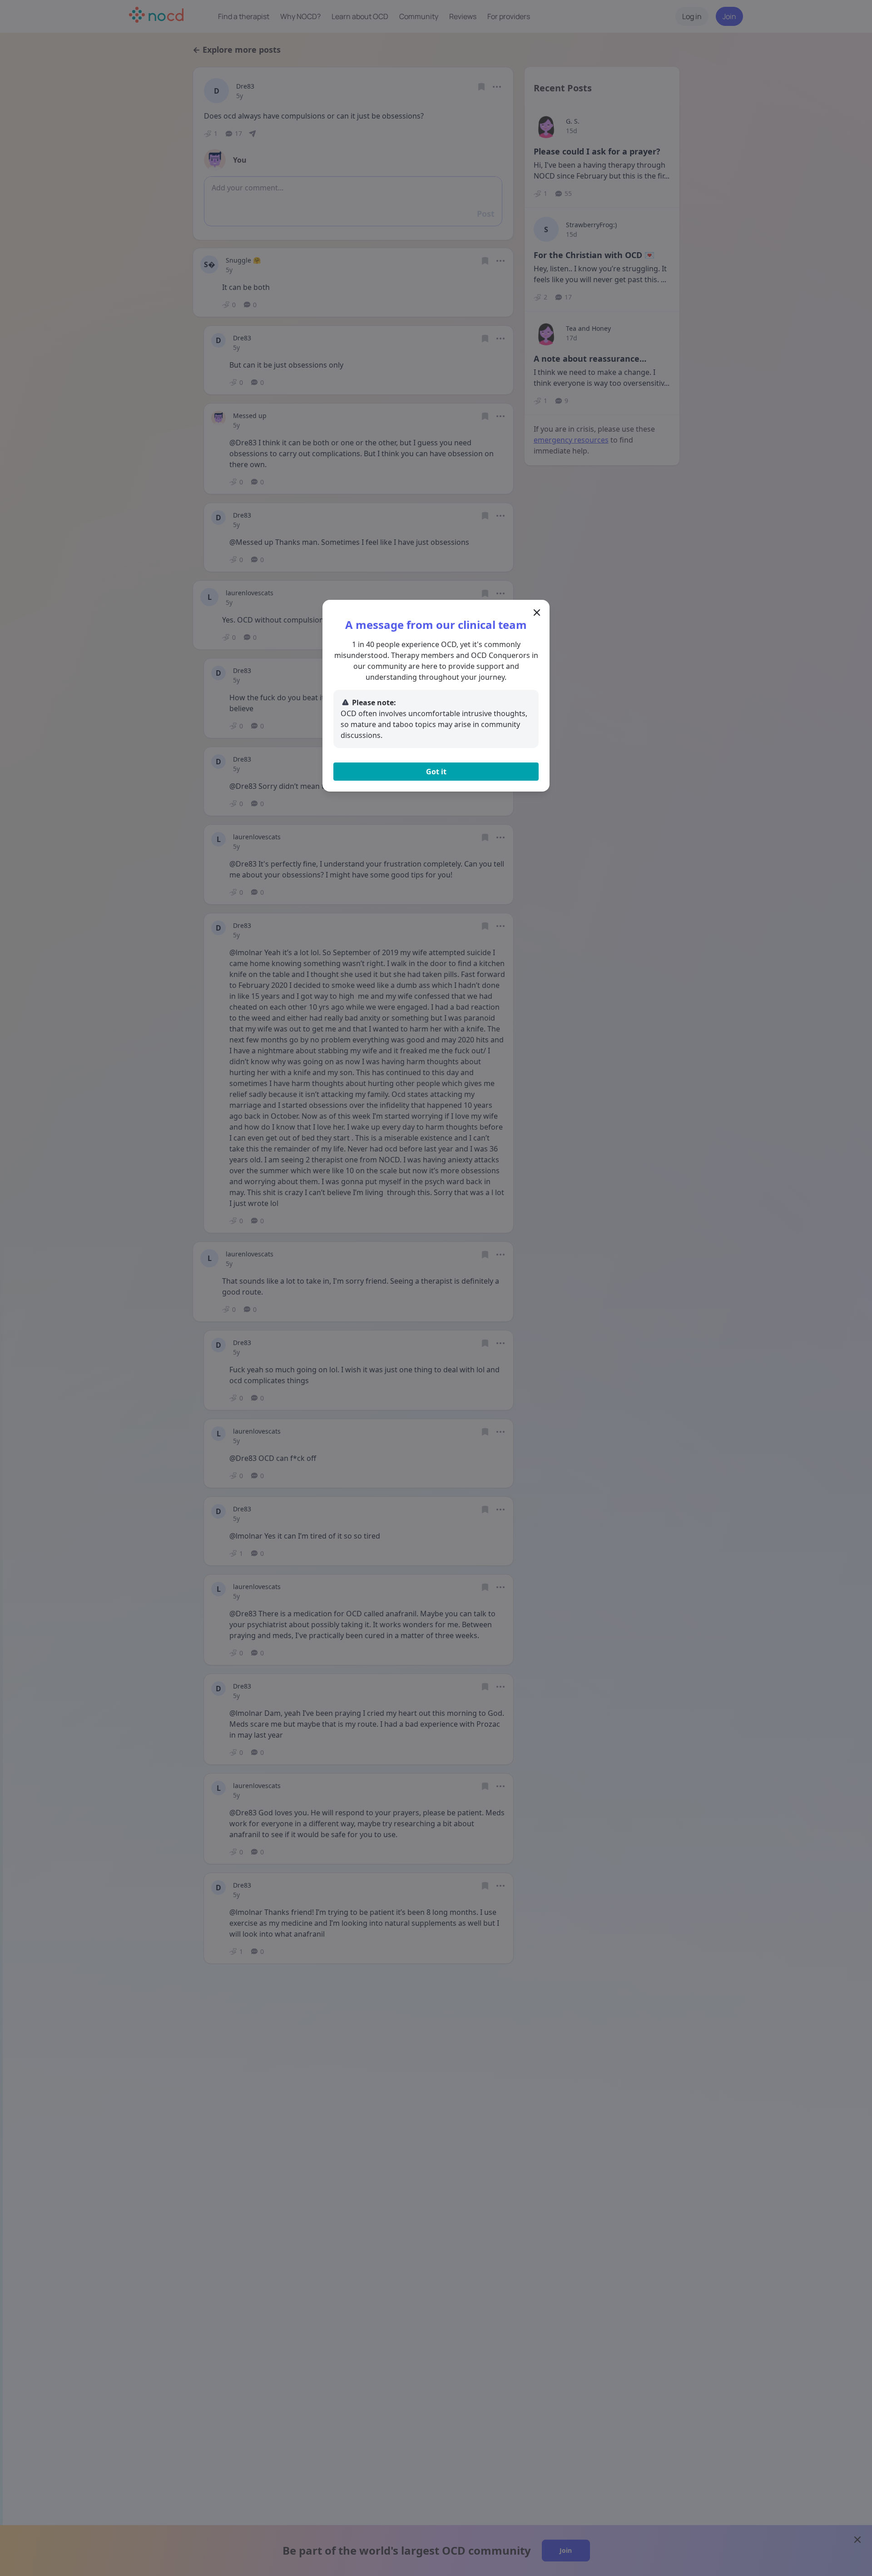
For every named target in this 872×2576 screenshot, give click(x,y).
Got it (436, 772)
